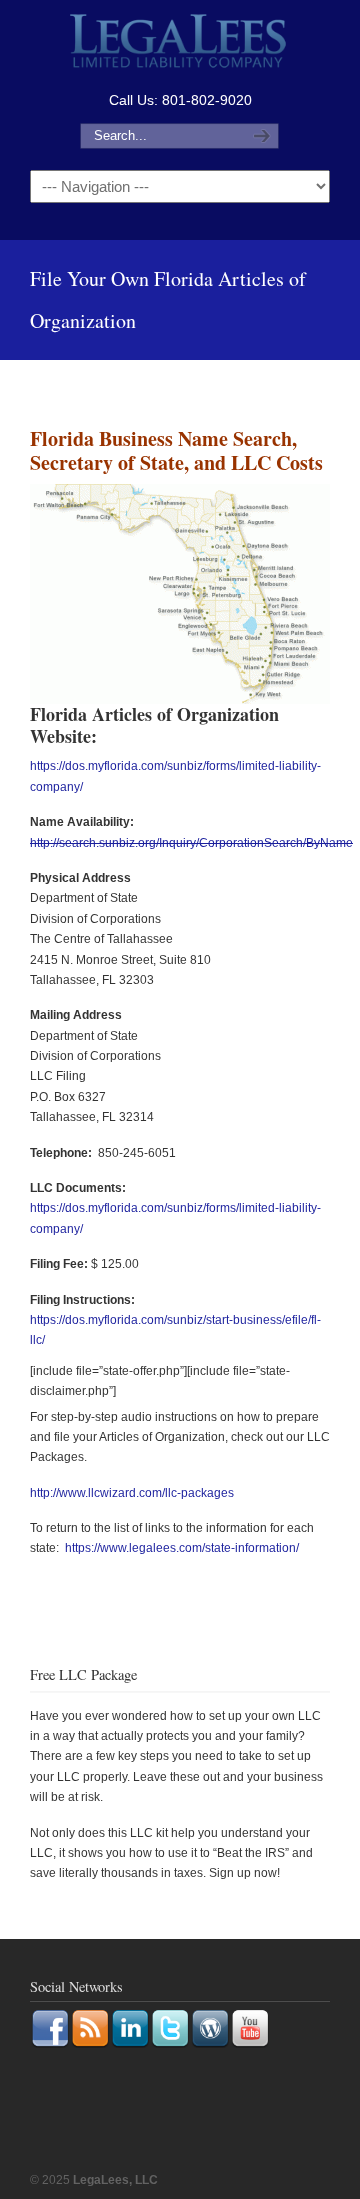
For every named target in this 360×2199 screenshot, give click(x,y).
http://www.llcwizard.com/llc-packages (132, 1493)
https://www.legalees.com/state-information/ (182, 1548)
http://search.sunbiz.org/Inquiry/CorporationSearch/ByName (191, 843)
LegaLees (180, 43)
